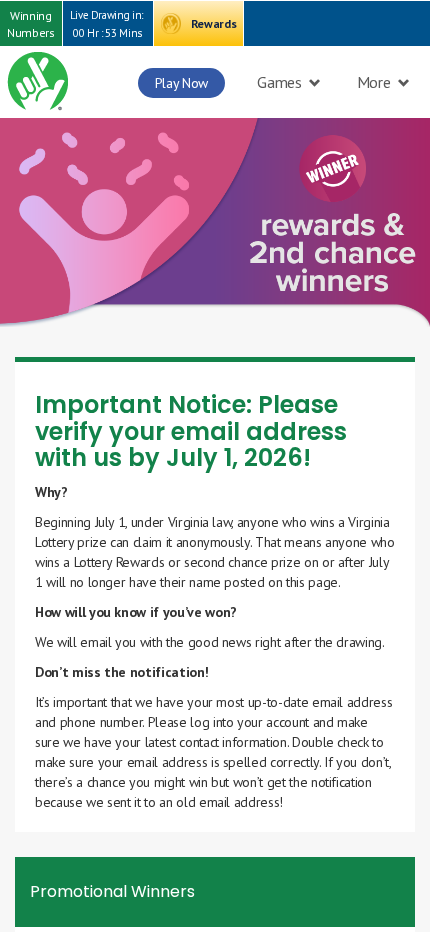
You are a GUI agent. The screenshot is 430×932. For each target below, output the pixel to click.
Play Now (181, 83)
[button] (31, 24)
